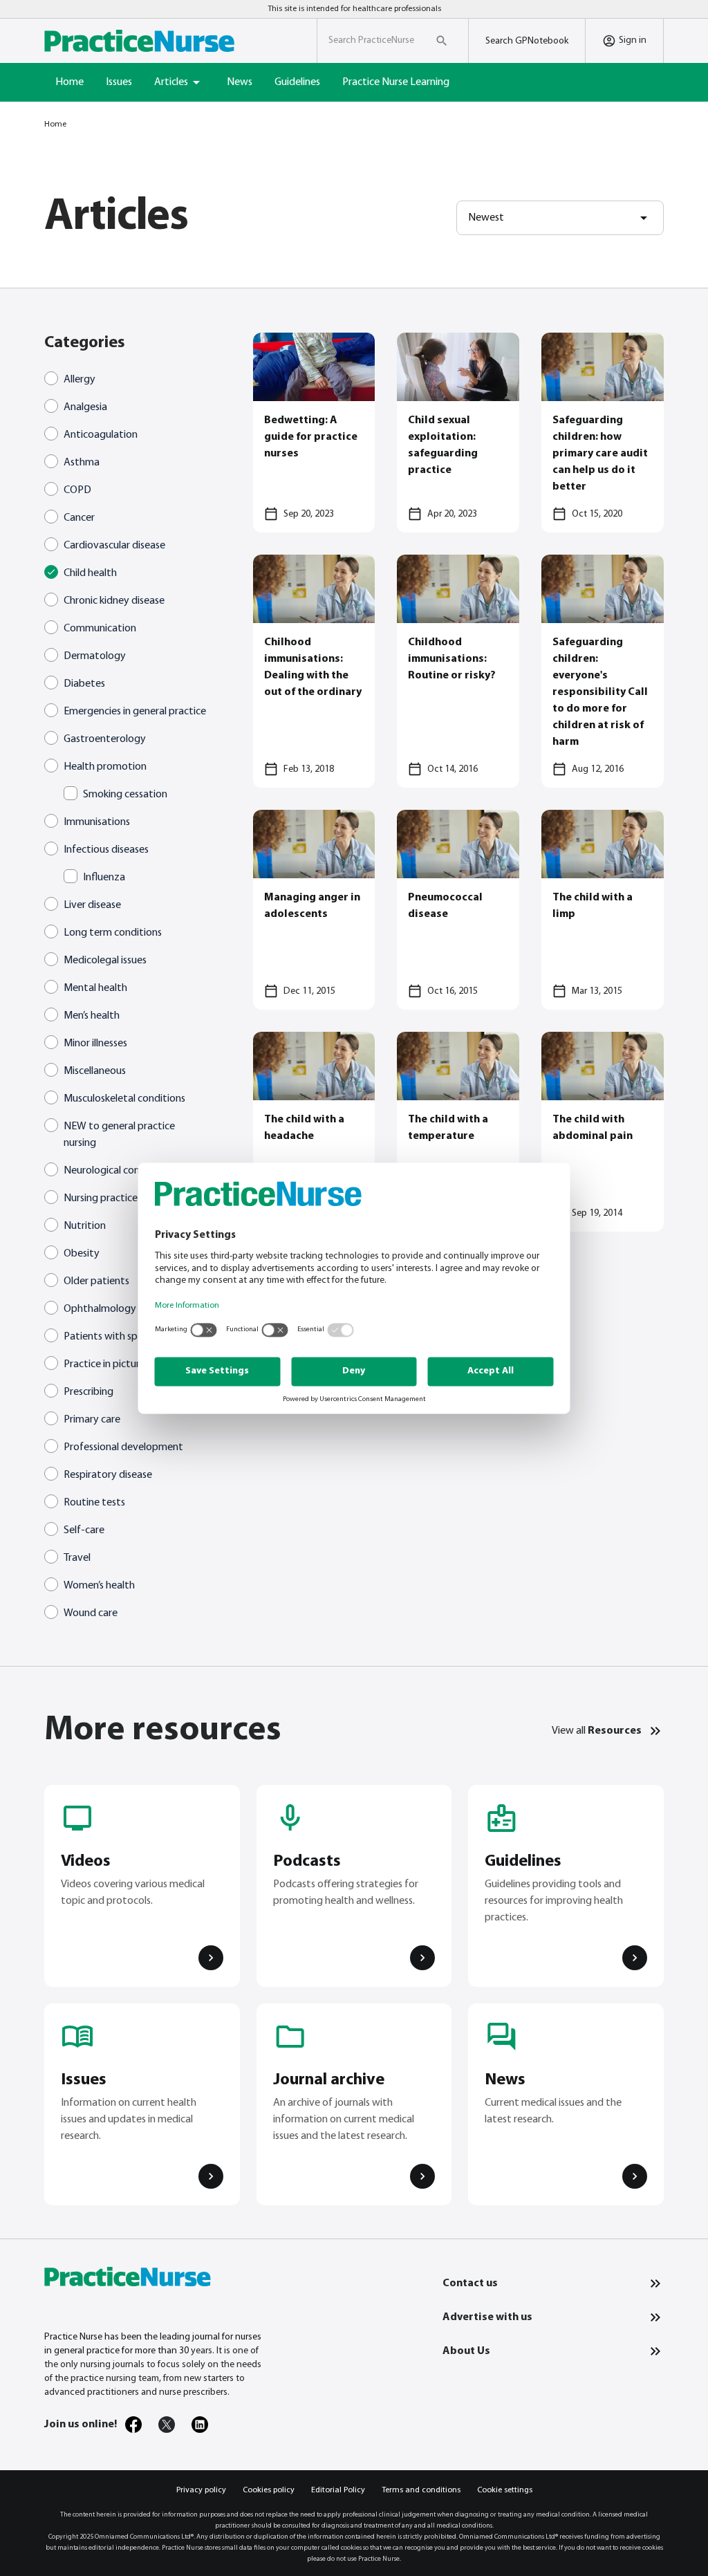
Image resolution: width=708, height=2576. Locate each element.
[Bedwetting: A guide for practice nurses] (314, 433)
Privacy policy (201, 2490)
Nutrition (85, 1226)
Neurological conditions (117, 1171)
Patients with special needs (125, 1337)
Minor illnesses (95, 1044)
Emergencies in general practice (135, 712)
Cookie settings (505, 2490)
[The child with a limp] (603, 910)
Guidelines (297, 82)
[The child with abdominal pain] (603, 1132)
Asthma (82, 463)
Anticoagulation (101, 435)
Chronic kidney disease (114, 601)
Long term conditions (113, 933)
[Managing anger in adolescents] (314, 910)
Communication (100, 629)
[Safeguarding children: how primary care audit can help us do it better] (603, 433)
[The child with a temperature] (458, 1132)
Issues (119, 82)
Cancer (79, 518)
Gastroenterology (105, 739)
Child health (90, 573)
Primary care (92, 1420)
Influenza (104, 878)
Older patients (96, 1281)
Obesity (82, 1254)
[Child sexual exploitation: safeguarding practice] (458, 433)
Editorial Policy (338, 2490)
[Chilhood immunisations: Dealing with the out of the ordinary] (314, 671)
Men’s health (92, 1016)
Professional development (123, 1447)
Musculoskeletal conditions (124, 1099)
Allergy (80, 380)
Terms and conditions (421, 2490)
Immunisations (97, 822)
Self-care (84, 1530)
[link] (133, 2425)
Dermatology (95, 656)
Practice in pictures (106, 1364)
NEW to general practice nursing (119, 1135)
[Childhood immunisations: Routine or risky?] (458, 671)
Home (69, 82)
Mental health (95, 988)
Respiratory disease (108, 1475)
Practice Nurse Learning (396, 82)
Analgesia (85, 407)
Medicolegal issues (105, 961)
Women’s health (99, 1586)
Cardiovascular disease (114, 546)
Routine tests (94, 1503)
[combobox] (560, 218)
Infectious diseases (106, 850)
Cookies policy (269, 2490)
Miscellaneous (95, 1071)
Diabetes (84, 684)
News (240, 82)
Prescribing (88, 1392)
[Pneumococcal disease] (458, 910)
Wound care (91, 1613)
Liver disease (92, 905)
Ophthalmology (100, 1309)
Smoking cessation (125, 795)
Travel (77, 1558)
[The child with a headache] (314, 1132)
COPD (77, 490)
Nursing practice (101, 1198)
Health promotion (105, 767)
